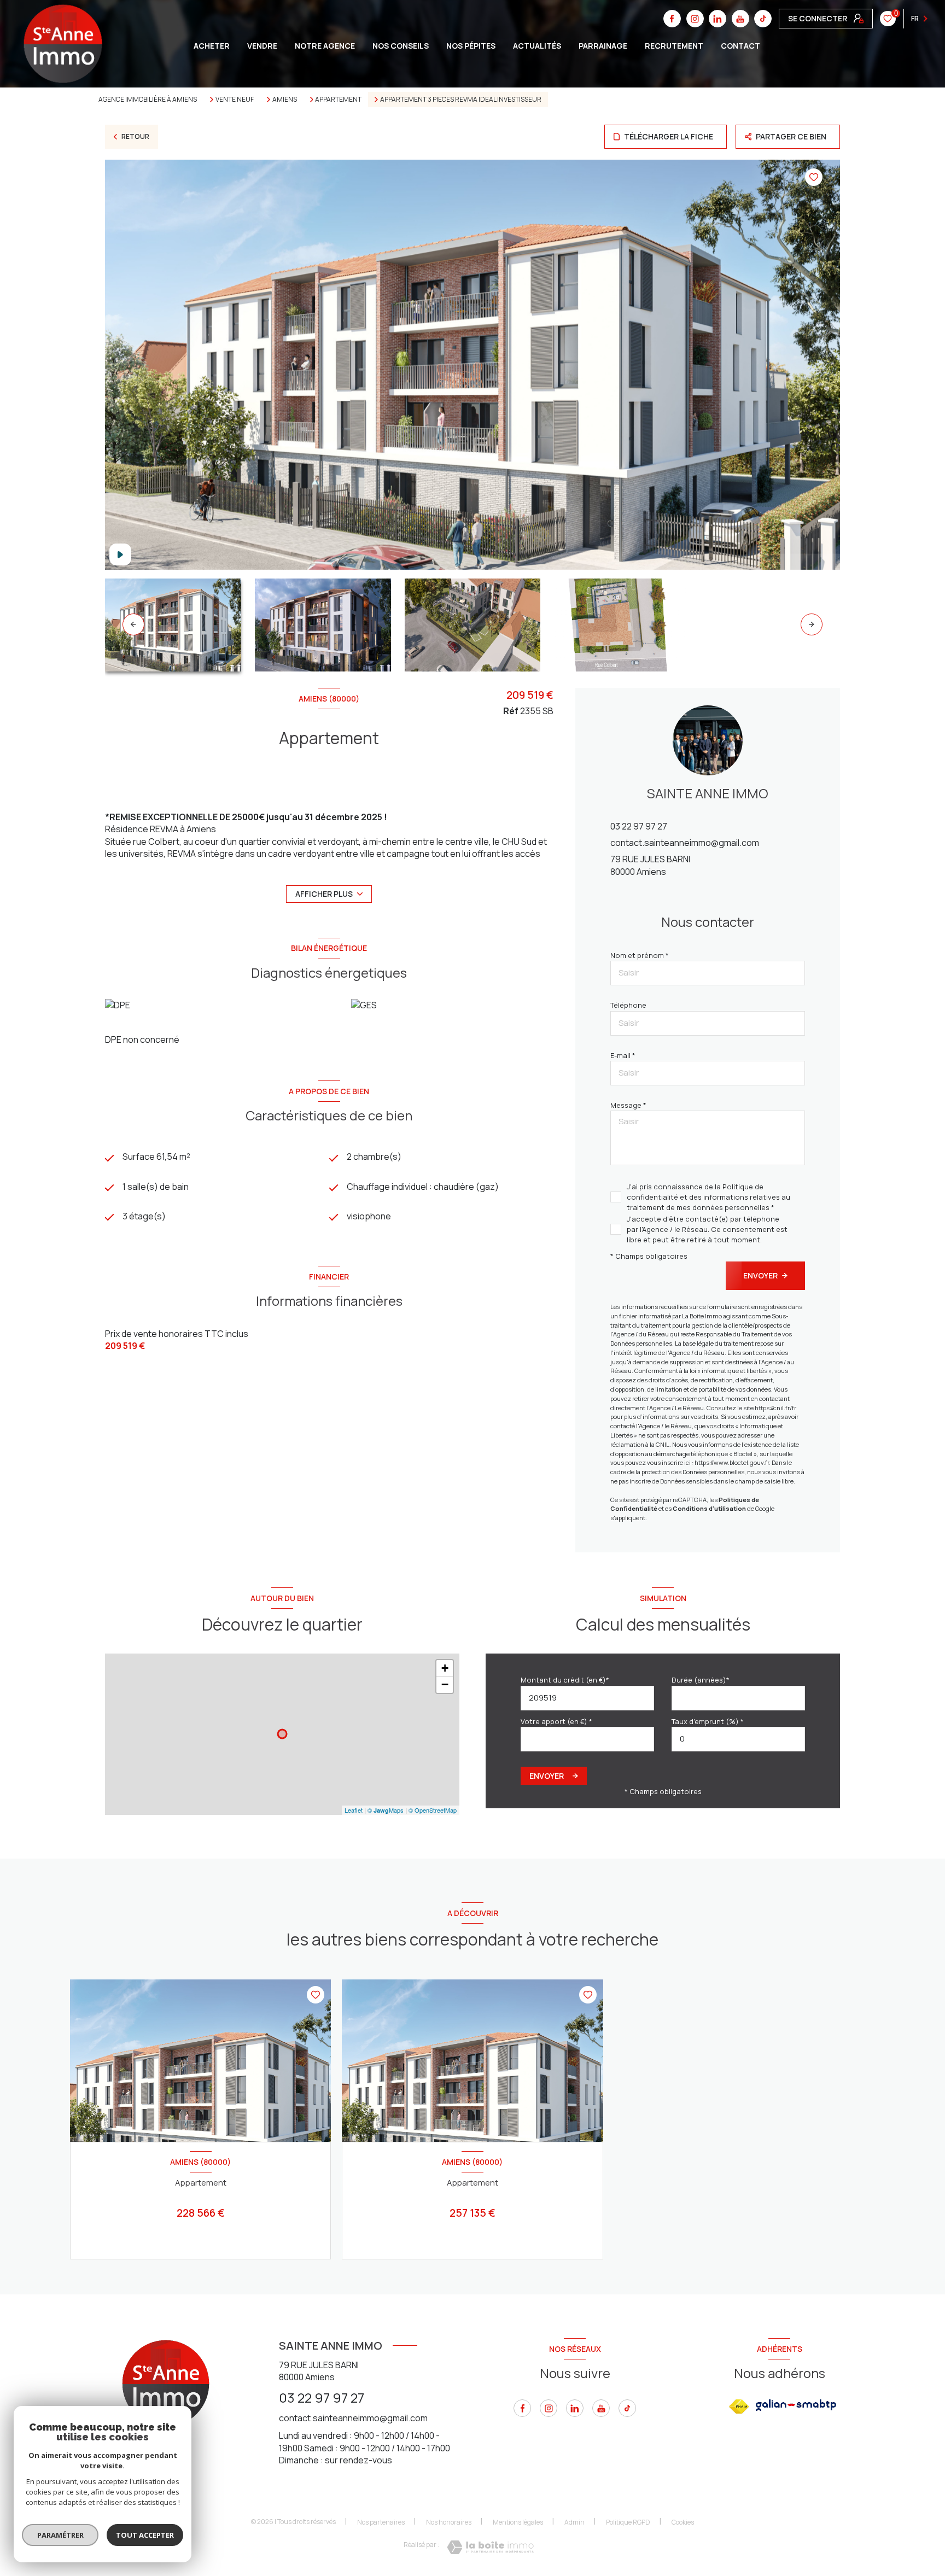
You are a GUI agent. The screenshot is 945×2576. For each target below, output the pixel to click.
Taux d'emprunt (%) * (708, 1721)
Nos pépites (471, 46)
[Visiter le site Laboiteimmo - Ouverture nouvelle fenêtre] (490, 2547)
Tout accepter (145, 2535)
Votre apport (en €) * (556, 1721)
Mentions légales (518, 2522)
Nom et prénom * (640, 955)
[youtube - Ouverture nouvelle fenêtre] (601, 2408)
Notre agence (325, 46)
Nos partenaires (381, 2522)
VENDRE (262, 46)
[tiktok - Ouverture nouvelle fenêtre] (763, 19)
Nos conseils (401, 46)
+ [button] (445, 1668)
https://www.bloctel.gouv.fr (732, 1462)
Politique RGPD (628, 2522)
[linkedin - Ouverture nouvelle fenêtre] (575, 2408)
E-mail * (623, 1055)
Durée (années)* (701, 1680)
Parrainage (603, 46)
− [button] (445, 1684)
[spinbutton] (738, 1739)
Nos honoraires (449, 2522)
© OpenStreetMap (433, 1810)
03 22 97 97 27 (639, 826)
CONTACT (740, 46)
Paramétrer (60, 2535)
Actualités (537, 46)
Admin (574, 2522)
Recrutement (674, 46)
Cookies (683, 2522)
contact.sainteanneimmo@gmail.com (685, 843)
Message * (628, 1105)
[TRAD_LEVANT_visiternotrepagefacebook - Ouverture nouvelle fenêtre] (522, 2408)
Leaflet (354, 1810)
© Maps (386, 1810)
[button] (812, 624)
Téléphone (628, 1005)
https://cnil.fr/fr (775, 1408)
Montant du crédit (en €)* (565, 1680)
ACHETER (212, 46)
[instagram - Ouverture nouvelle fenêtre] (549, 2408)
